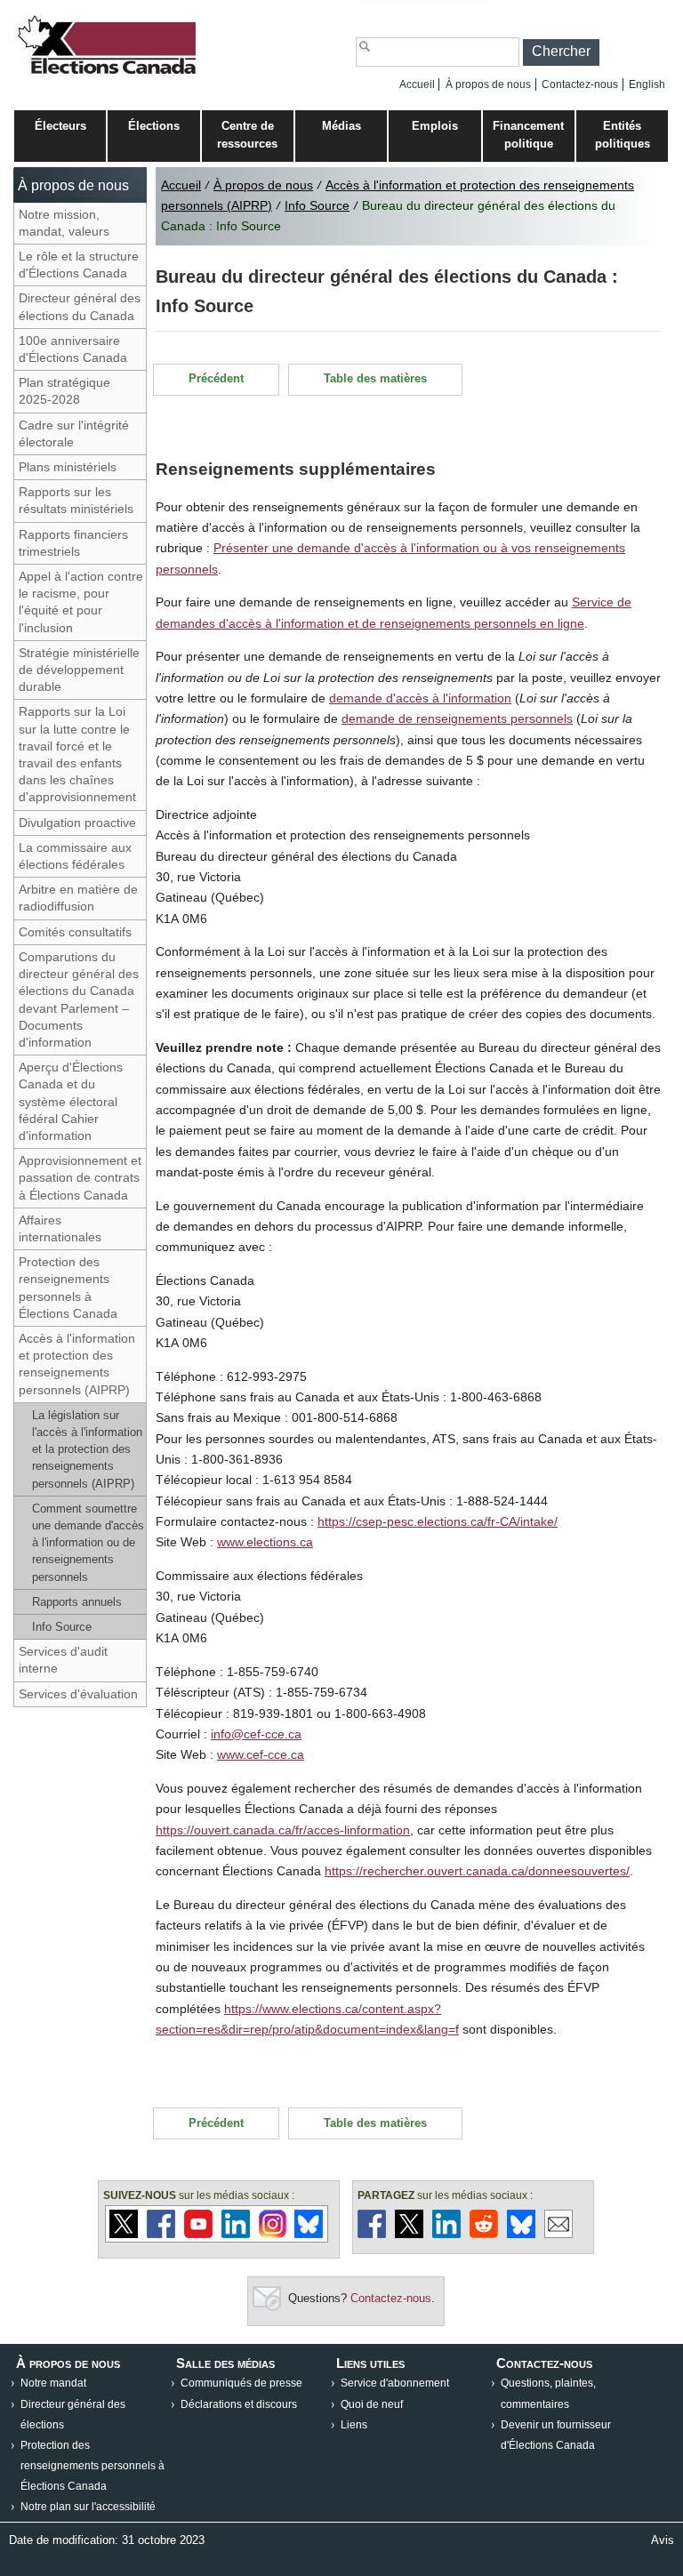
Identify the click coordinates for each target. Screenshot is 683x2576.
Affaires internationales (60, 1228)
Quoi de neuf (372, 2404)
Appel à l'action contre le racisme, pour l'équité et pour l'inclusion (81, 602)
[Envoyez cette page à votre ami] (558, 2234)
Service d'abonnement (395, 2383)
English (647, 84)
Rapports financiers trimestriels (73, 543)
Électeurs (60, 126)
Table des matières (375, 378)
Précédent (216, 378)
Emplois (435, 126)
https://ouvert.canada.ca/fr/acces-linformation (283, 1830)
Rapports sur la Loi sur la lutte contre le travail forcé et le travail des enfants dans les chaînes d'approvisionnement (77, 754)
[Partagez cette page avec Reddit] (484, 2234)
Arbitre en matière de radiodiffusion (78, 898)
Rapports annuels (77, 1602)
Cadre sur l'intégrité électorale (74, 433)
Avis (663, 2540)
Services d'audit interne (63, 1660)
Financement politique (528, 135)
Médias (341, 126)
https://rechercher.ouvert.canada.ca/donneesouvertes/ (477, 1871)
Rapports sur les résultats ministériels (76, 500)
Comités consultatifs (75, 932)
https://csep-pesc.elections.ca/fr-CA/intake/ (438, 1521)
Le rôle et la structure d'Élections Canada (79, 265)
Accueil (417, 84)
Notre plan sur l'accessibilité (88, 2507)
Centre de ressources (247, 135)
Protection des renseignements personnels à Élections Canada (68, 1288)
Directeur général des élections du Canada (80, 306)
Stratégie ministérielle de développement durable (79, 670)
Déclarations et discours (239, 2404)
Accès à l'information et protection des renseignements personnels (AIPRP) (77, 1364)
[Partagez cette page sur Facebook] (372, 2234)
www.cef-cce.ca (261, 1754)
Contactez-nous (580, 84)
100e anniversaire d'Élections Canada (73, 349)
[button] (561, 52)
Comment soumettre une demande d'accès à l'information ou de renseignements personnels (88, 1543)
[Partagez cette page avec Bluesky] (521, 2234)
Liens (354, 2425)
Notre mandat (53, 2383)
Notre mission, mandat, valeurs (64, 223)
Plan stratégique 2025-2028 (64, 391)
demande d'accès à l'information (420, 698)
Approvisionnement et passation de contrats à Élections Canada (80, 1177)
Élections (154, 126)
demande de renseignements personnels (457, 718)
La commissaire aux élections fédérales (75, 856)
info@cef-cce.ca (256, 1734)
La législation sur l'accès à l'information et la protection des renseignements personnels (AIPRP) (87, 1449)
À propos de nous (488, 84)
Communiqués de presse (241, 2383)
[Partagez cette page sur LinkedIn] (446, 2234)
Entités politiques (623, 135)
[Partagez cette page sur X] (409, 2234)
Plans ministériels (68, 467)
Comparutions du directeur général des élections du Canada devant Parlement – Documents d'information (79, 999)
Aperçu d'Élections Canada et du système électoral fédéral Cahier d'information (71, 1101)
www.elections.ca (265, 1542)
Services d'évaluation (78, 1694)
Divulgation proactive (77, 823)
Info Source (62, 1627)
